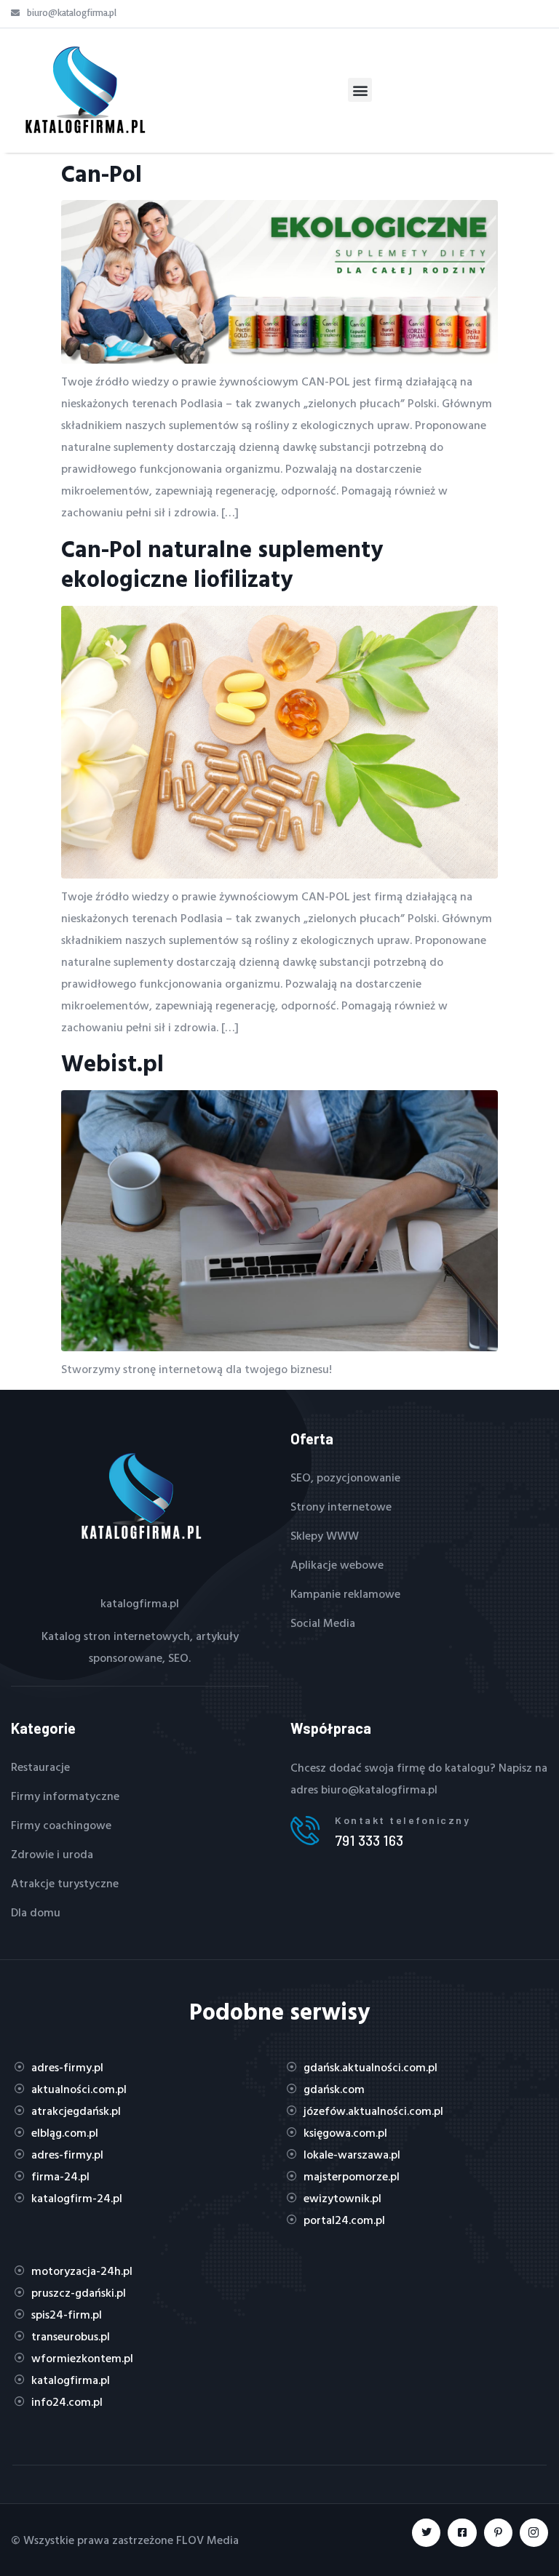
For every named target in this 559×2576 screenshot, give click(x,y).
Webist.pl (112, 1063)
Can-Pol (102, 173)
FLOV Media (207, 2540)
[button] (360, 90)
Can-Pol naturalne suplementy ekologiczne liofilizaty (222, 564)
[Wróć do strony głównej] (84, 90)
